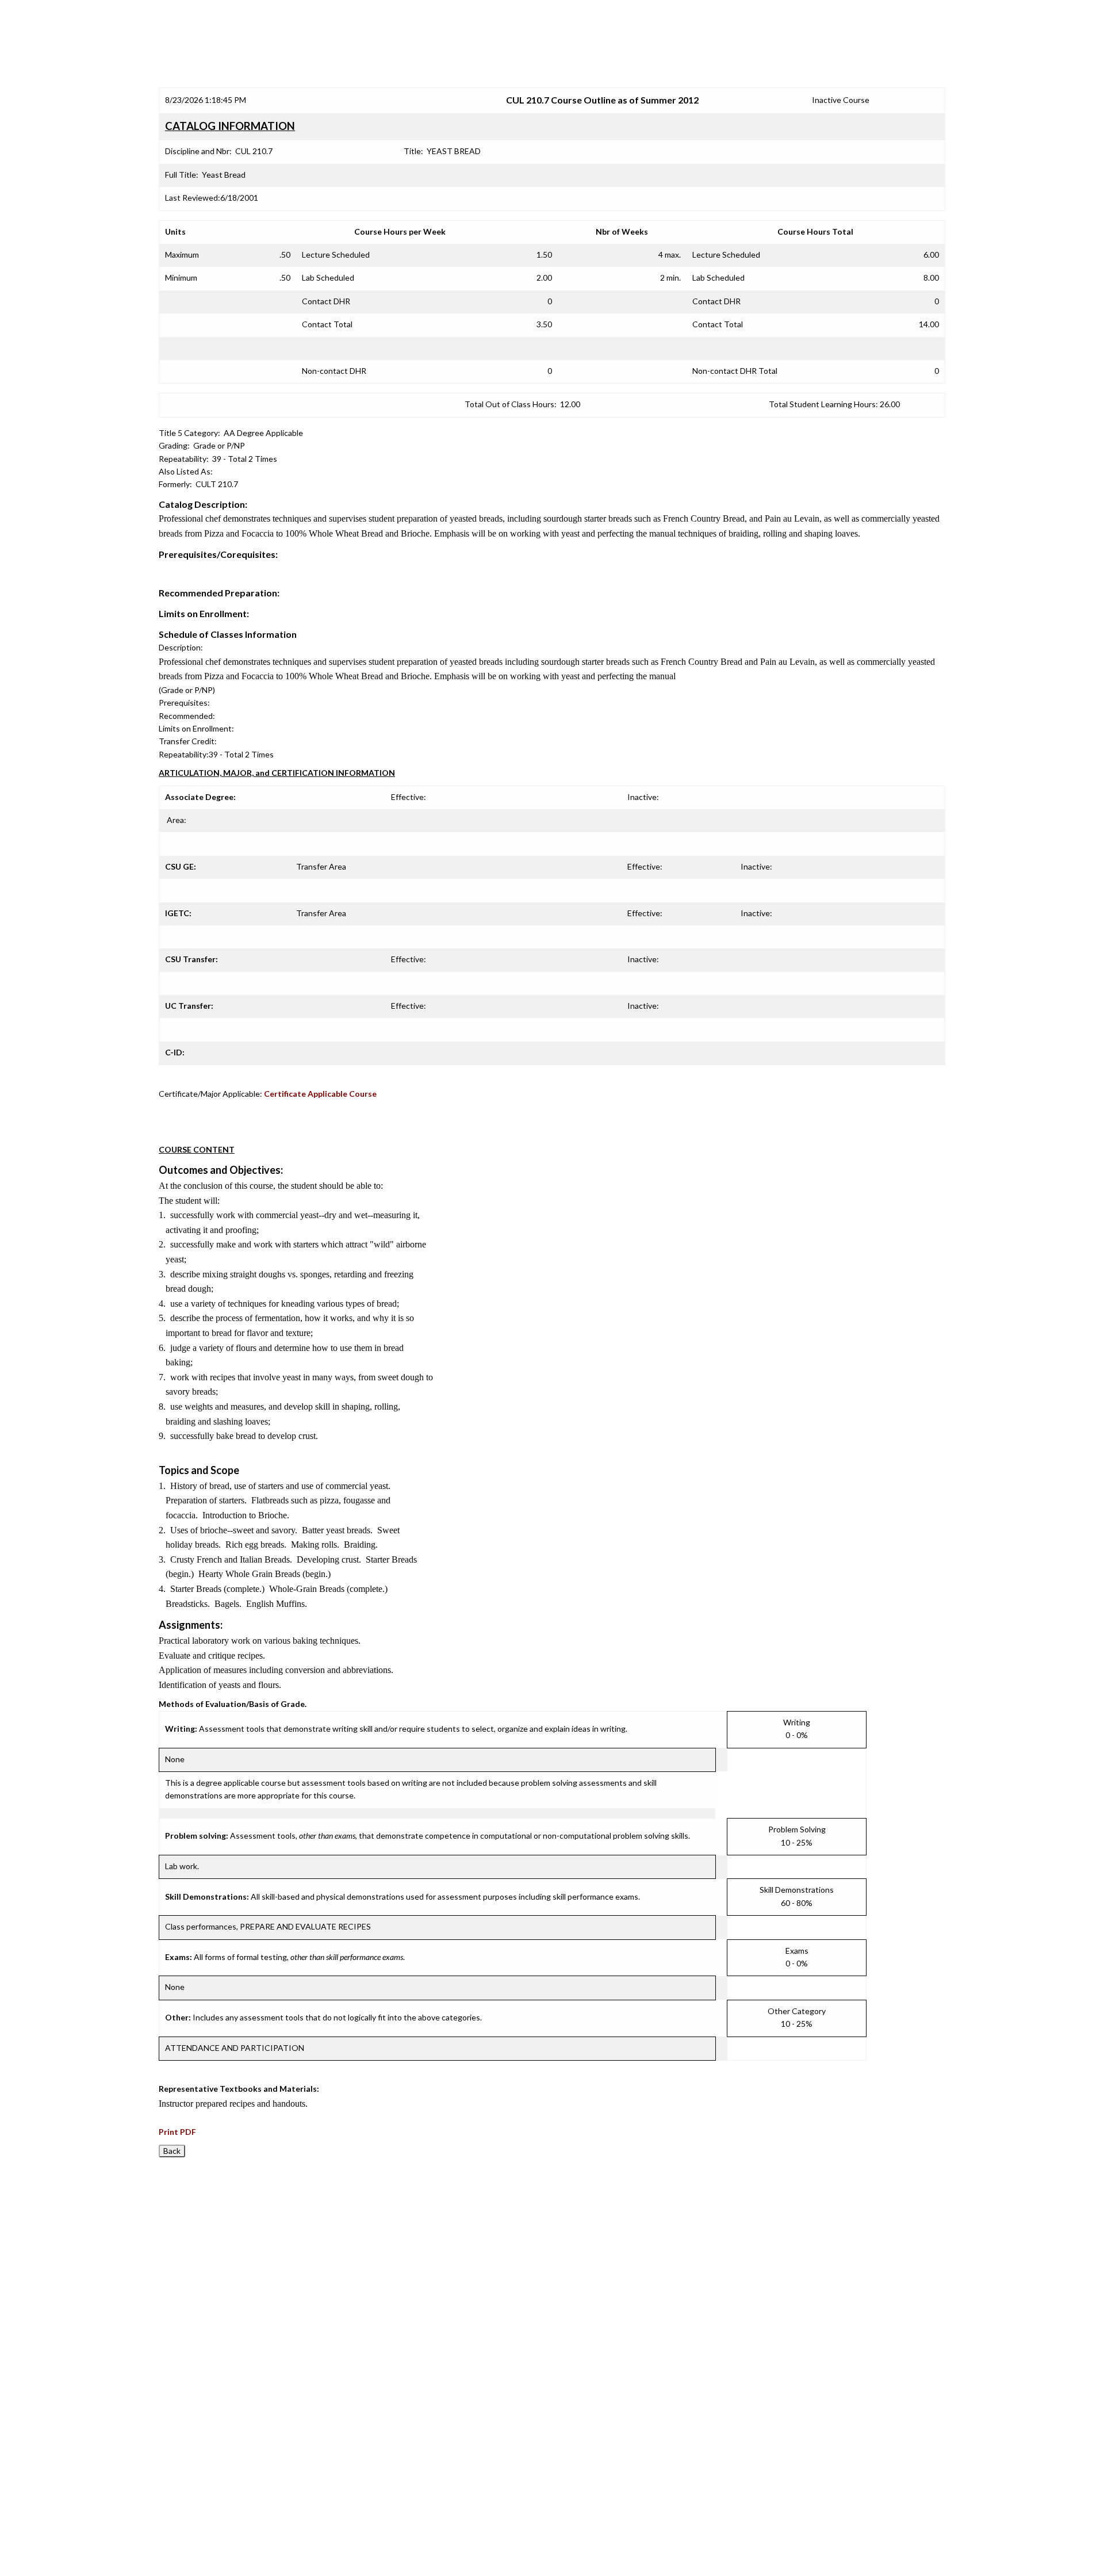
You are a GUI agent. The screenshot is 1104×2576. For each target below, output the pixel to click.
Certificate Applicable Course (320, 1094)
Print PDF (177, 2132)
